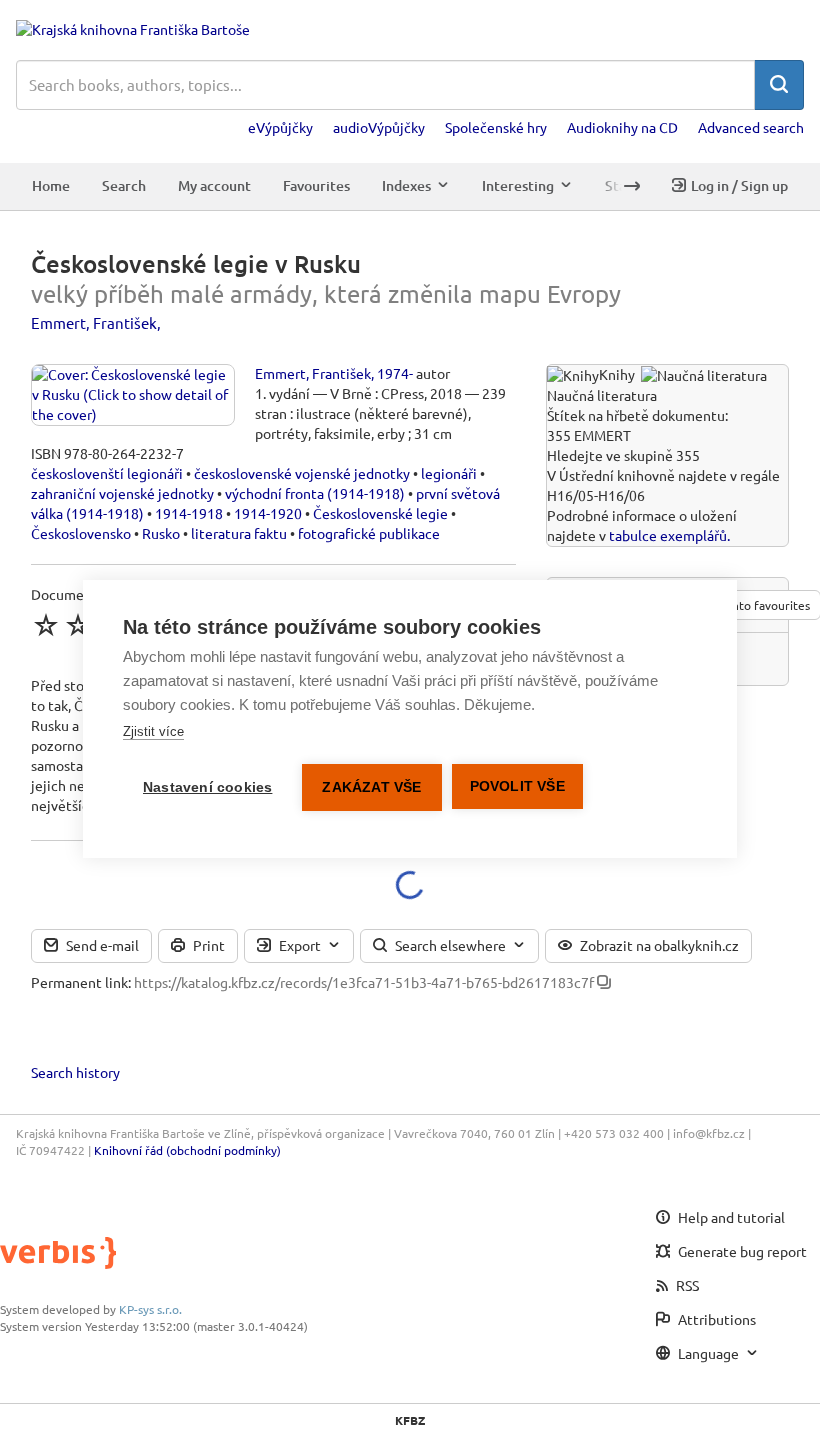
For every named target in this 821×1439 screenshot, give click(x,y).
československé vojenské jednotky (302, 473)
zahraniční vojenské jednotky (122, 493)
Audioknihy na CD (622, 127)
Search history (75, 1072)
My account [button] (214, 185)
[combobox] (385, 85)
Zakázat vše (371, 787)
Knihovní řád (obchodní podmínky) (187, 1150)
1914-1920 (268, 513)
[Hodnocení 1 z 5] (46, 625)
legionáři (449, 473)
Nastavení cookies (207, 787)
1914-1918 (189, 513)
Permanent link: (81, 982)
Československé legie (380, 513)
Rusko (161, 533)
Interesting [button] (518, 185)
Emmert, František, (96, 322)
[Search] (779, 85)
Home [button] (51, 185)
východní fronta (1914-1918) (315, 493)
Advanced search (751, 127)
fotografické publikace (369, 533)
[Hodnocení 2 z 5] (78, 625)
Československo (81, 533)
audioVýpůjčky (379, 127)
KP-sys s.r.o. (150, 1309)
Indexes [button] (406, 185)
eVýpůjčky (280, 127)
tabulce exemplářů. (669, 535)
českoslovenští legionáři (107, 473)
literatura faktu (239, 533)
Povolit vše (517, 786)
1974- (395, 373)
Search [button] (124, 185)
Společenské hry (496, 127)
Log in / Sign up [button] (739, 185)
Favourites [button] (316, 185)
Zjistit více (153, 731)
